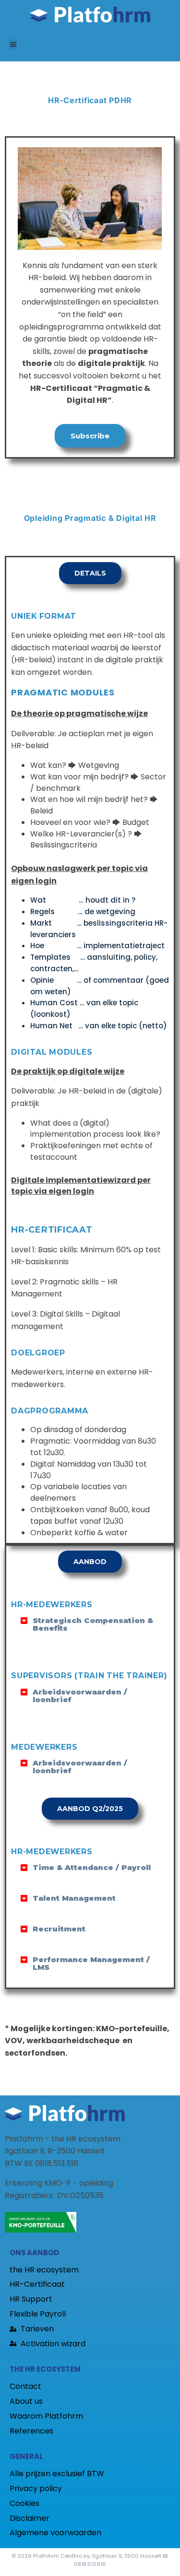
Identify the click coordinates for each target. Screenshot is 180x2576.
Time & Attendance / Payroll (92, 1867)
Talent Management (74, 1898)
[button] (13, 44)
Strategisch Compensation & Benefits (93, 1624)
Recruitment (59, 1929)
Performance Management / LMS (91, 1963)
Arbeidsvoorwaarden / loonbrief (80, 1696)
